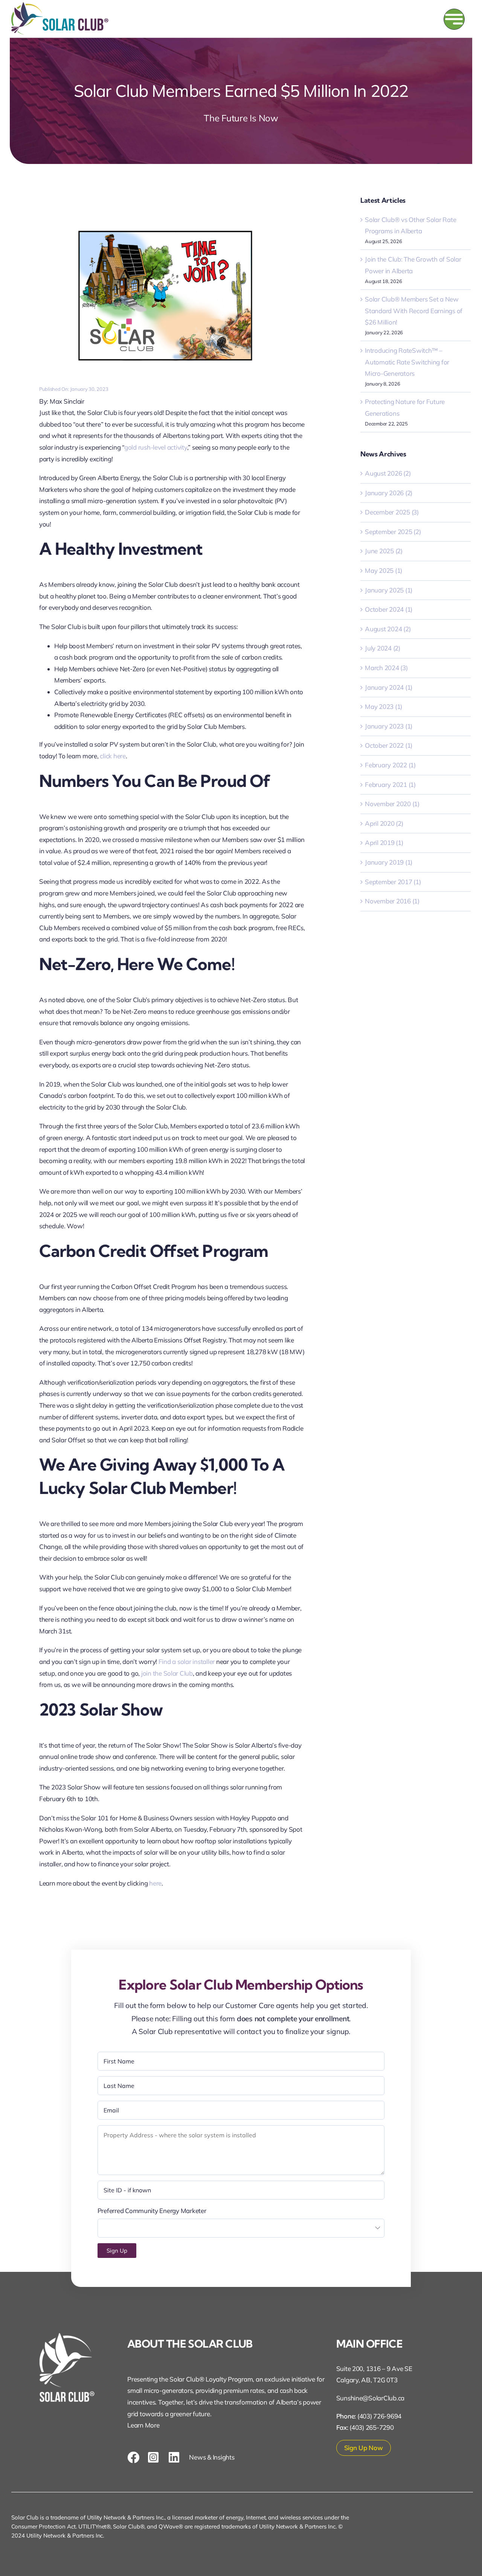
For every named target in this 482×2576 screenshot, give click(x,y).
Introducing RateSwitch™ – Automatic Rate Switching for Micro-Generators (407, 362)
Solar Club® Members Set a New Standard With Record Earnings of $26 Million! (414, 311)
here (155, 1883)
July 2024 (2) (383, 648)
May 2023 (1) (384, 706)
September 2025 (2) (393, 532)
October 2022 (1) (389, 745)
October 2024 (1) (389, 609)
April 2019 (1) (384, 843)
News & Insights (212, 2457)
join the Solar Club (167, 1673)
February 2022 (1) (390, 765)
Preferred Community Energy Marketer (152, 2211)
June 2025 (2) (384, 551)
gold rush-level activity (156, 447)
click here (113, 756)
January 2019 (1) (389, 862)
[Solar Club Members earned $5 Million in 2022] (172, 212)
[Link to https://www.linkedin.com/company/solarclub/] (175, 2457)
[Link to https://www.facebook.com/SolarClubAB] (133, 2457)
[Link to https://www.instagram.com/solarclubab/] (154, 2457)
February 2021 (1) (390, 784)
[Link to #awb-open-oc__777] (454, 19)
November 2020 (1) (392, 804)
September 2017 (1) (393, 882)
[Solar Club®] (60, 5)
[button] (117, 2251)
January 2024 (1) (389, 687)
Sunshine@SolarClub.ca (371, 2398)
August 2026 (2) (388, 473)
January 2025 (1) (389, 590)
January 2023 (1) (389, 726)
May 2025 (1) (384, 570)
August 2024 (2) (388, 629)
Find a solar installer (187, 1661)
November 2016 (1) (392, 901)
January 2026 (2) (389, 493)
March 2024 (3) (386, 668)
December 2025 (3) (392, 512)
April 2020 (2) (384, 823)
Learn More (143, 2425)
